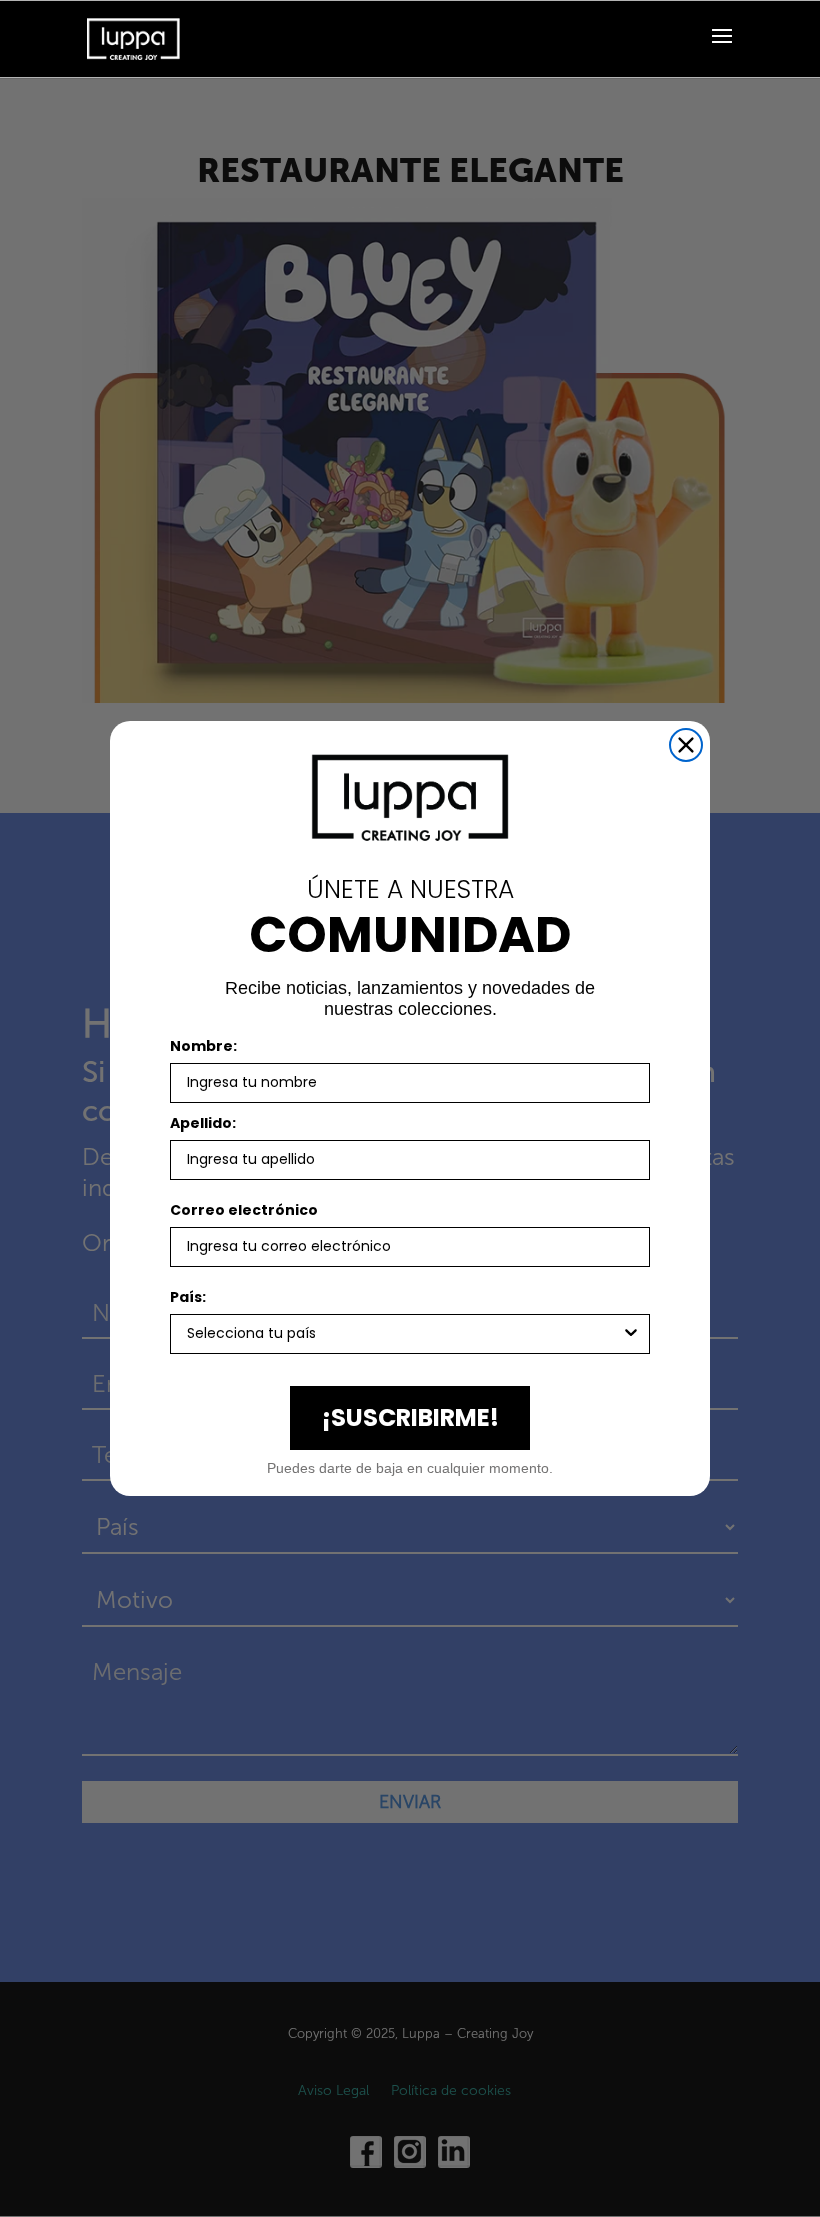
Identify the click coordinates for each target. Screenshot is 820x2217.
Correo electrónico (244, 1210)
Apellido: (203, 1123)
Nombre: (203, 1046)
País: (188, 1297)
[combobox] (404, 1334)
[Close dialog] (686, 745)
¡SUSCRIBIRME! (410, 1417)
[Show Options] (631, 1334)
